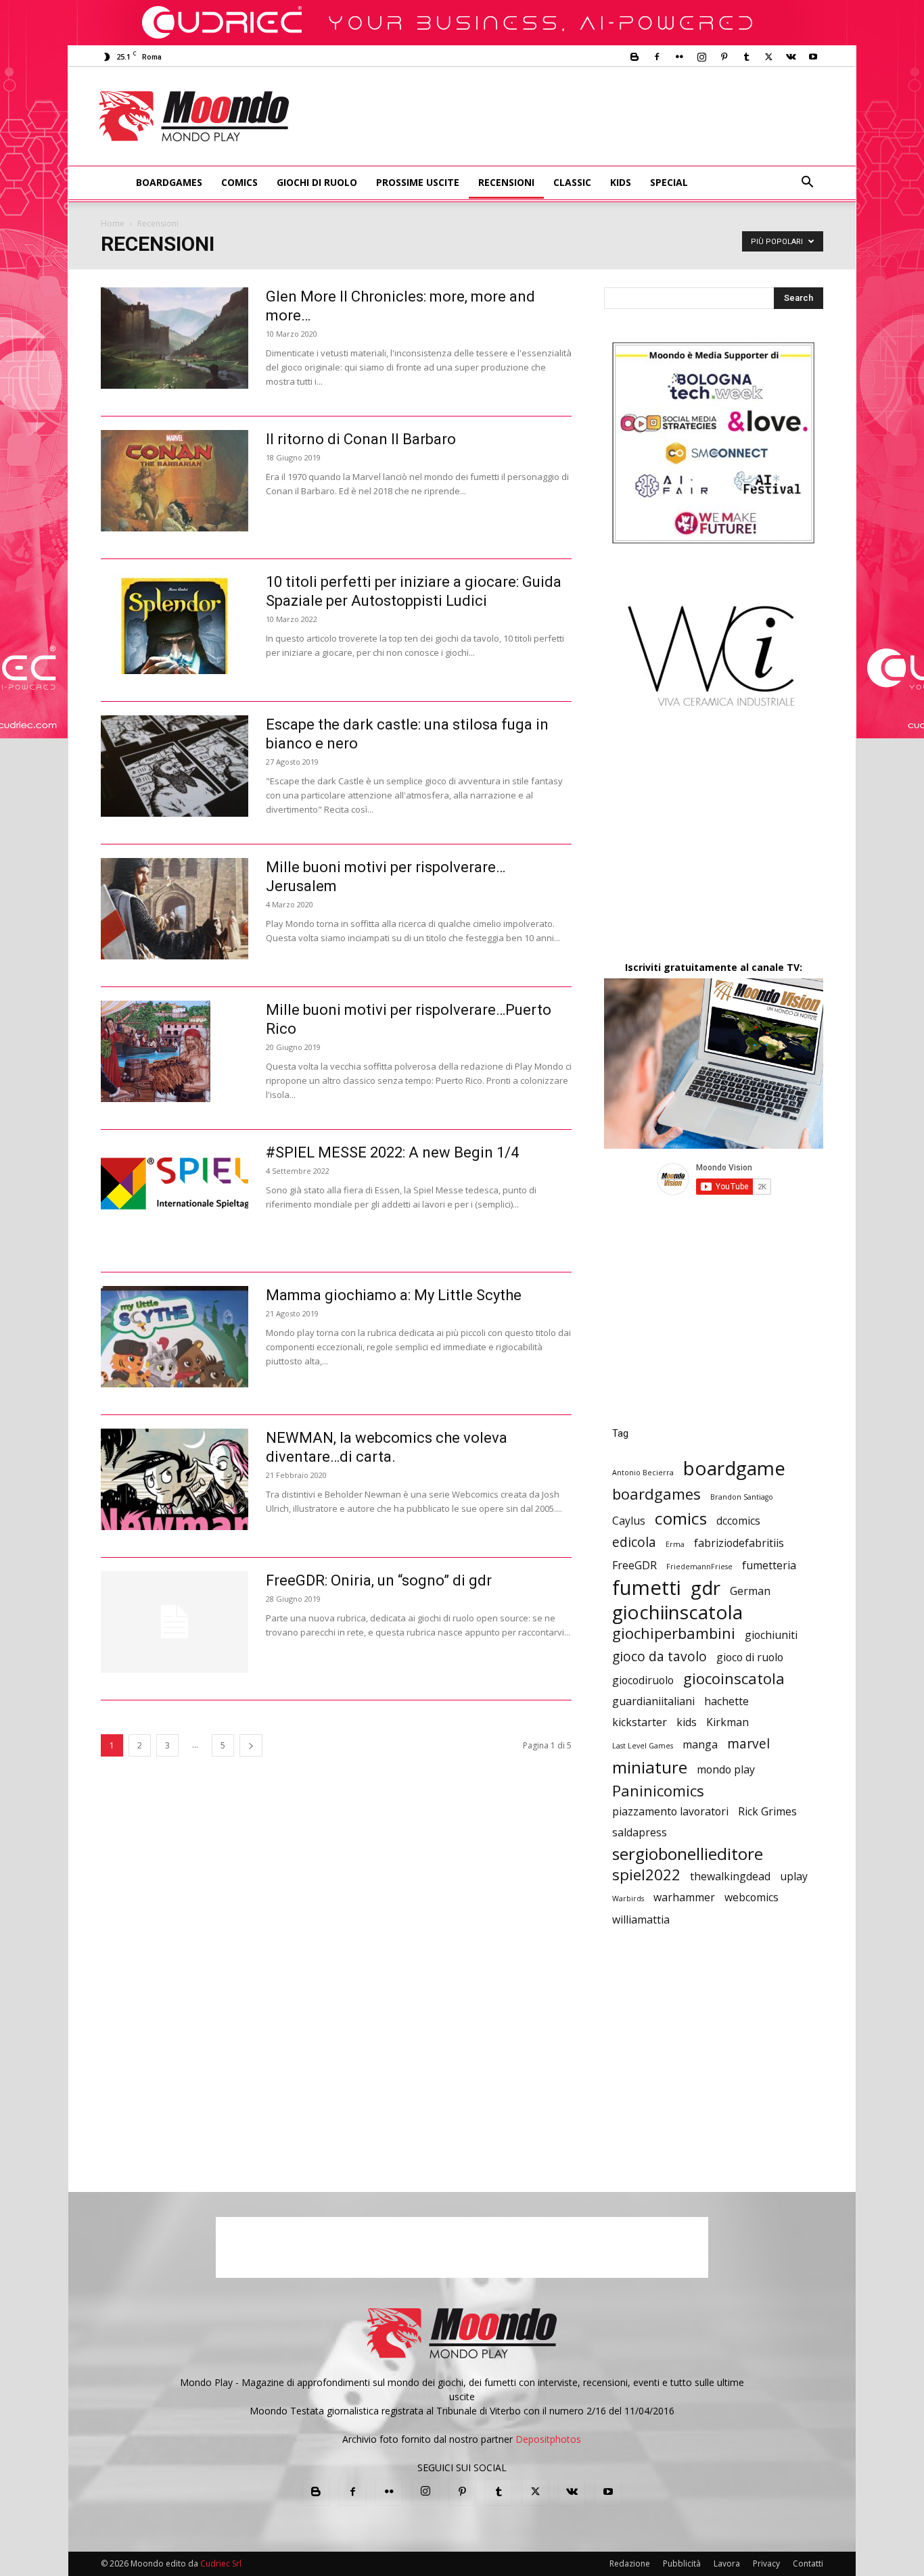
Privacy (766, 2563)
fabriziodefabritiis (739, 1543)
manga (700, 1745)
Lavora (727, 2563)
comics (681, 1518)
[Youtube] (813, 57)
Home (113, 223)
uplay (794, 1877)
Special (669, 182)
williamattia (641, 1920)
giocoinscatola (734, 1678)
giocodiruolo (643, 1680)
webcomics (752, 1898)
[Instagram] (701, 57)
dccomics (738, 1521)
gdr (706, 1588)
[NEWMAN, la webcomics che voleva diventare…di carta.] (175, 1479)
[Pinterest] (724, 57)
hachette (726, 1701)
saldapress (640, 1833)
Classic (572, 182)
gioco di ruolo (750, 1657)
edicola (634, 1542)
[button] (807, 184)
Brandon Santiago (742, 1497)
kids (687, 1722)
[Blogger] (634, 57)
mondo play (726, 1770)
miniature (650, 1767)
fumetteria (769, 1566)
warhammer (684, 1898)
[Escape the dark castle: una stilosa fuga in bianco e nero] (175, 766)
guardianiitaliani (653, 1701)
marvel (748, 1743)
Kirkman (727, 1722)
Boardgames (169, 182)
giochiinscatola (677, 1612)
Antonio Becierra (643, 1473)
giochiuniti (771, 1635)
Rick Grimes (767, 1812)
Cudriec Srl (220, 2563)
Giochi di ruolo (317, 182)
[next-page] (251, 1745)
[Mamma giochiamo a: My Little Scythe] (175, 1337)
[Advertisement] (574, 116)
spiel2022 (646, 1875)
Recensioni (506, 182)
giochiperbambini (674, 1633)
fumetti (647, 1588)
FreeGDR (634, 1566)
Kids (621, 182)
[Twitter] (768, 57)
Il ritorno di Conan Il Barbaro (361, 439)
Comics (239, 182)
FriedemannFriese (699, 1567)
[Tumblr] (746, 57)
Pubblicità (682, 2563)
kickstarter (640, 1722)
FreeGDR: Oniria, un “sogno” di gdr (379, 1580)
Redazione (630, 2563)
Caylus (629, 1521)
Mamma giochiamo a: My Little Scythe (394, 1295)
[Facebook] (657, 57)
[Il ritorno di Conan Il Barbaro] (175, 481)
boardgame (734, 1468)
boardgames (656, 1494)
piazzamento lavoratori (670, 1812)
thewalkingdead (730, 1877)
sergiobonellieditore (688, 1854)
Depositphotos (548, 2439)
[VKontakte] (791, 57)
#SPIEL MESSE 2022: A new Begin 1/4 (392, 1152)
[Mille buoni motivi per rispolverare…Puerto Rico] (156, 1051)
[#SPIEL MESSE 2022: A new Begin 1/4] (175, 1183)
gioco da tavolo (660, 1656)
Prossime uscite (418, 182)
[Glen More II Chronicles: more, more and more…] (175, 338)
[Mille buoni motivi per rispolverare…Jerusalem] (175, 909)
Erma (675, 1544)
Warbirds (628, 1899)
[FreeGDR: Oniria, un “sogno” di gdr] (175, 1622)
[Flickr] (679, 57)
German (750, 1591)
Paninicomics (658, 1791)
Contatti (808, 2563)
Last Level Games (643, 1746)
